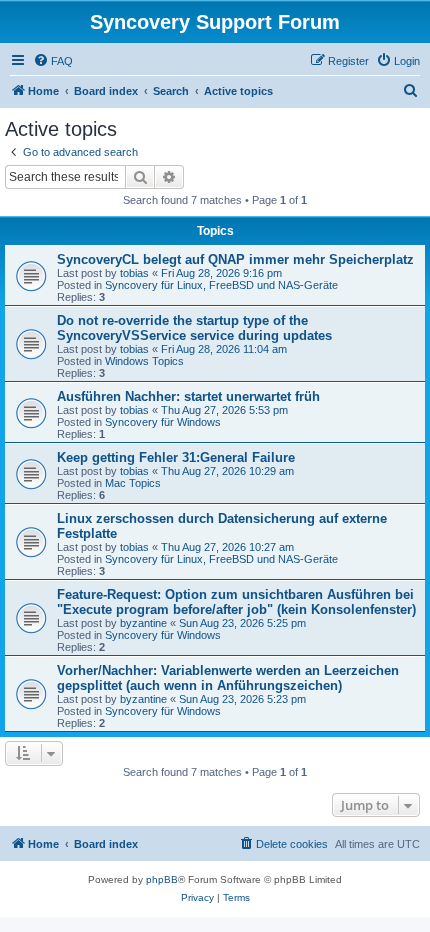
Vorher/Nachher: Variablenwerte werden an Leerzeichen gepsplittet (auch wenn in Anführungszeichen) (228, 678)
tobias (134, 273)
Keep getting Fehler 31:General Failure (176, 457)
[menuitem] (53, 61)
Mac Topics (133, 483)
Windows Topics (144, 361)
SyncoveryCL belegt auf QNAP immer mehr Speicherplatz (235, 259)
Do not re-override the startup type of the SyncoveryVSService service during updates (194, 328)
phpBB (162, 879)
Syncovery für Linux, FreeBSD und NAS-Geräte (221, 285)
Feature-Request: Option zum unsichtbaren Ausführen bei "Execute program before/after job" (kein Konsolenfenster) (236, 602)
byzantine (143, 623)
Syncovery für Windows (163, 422)
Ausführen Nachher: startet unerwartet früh (188, 396)
